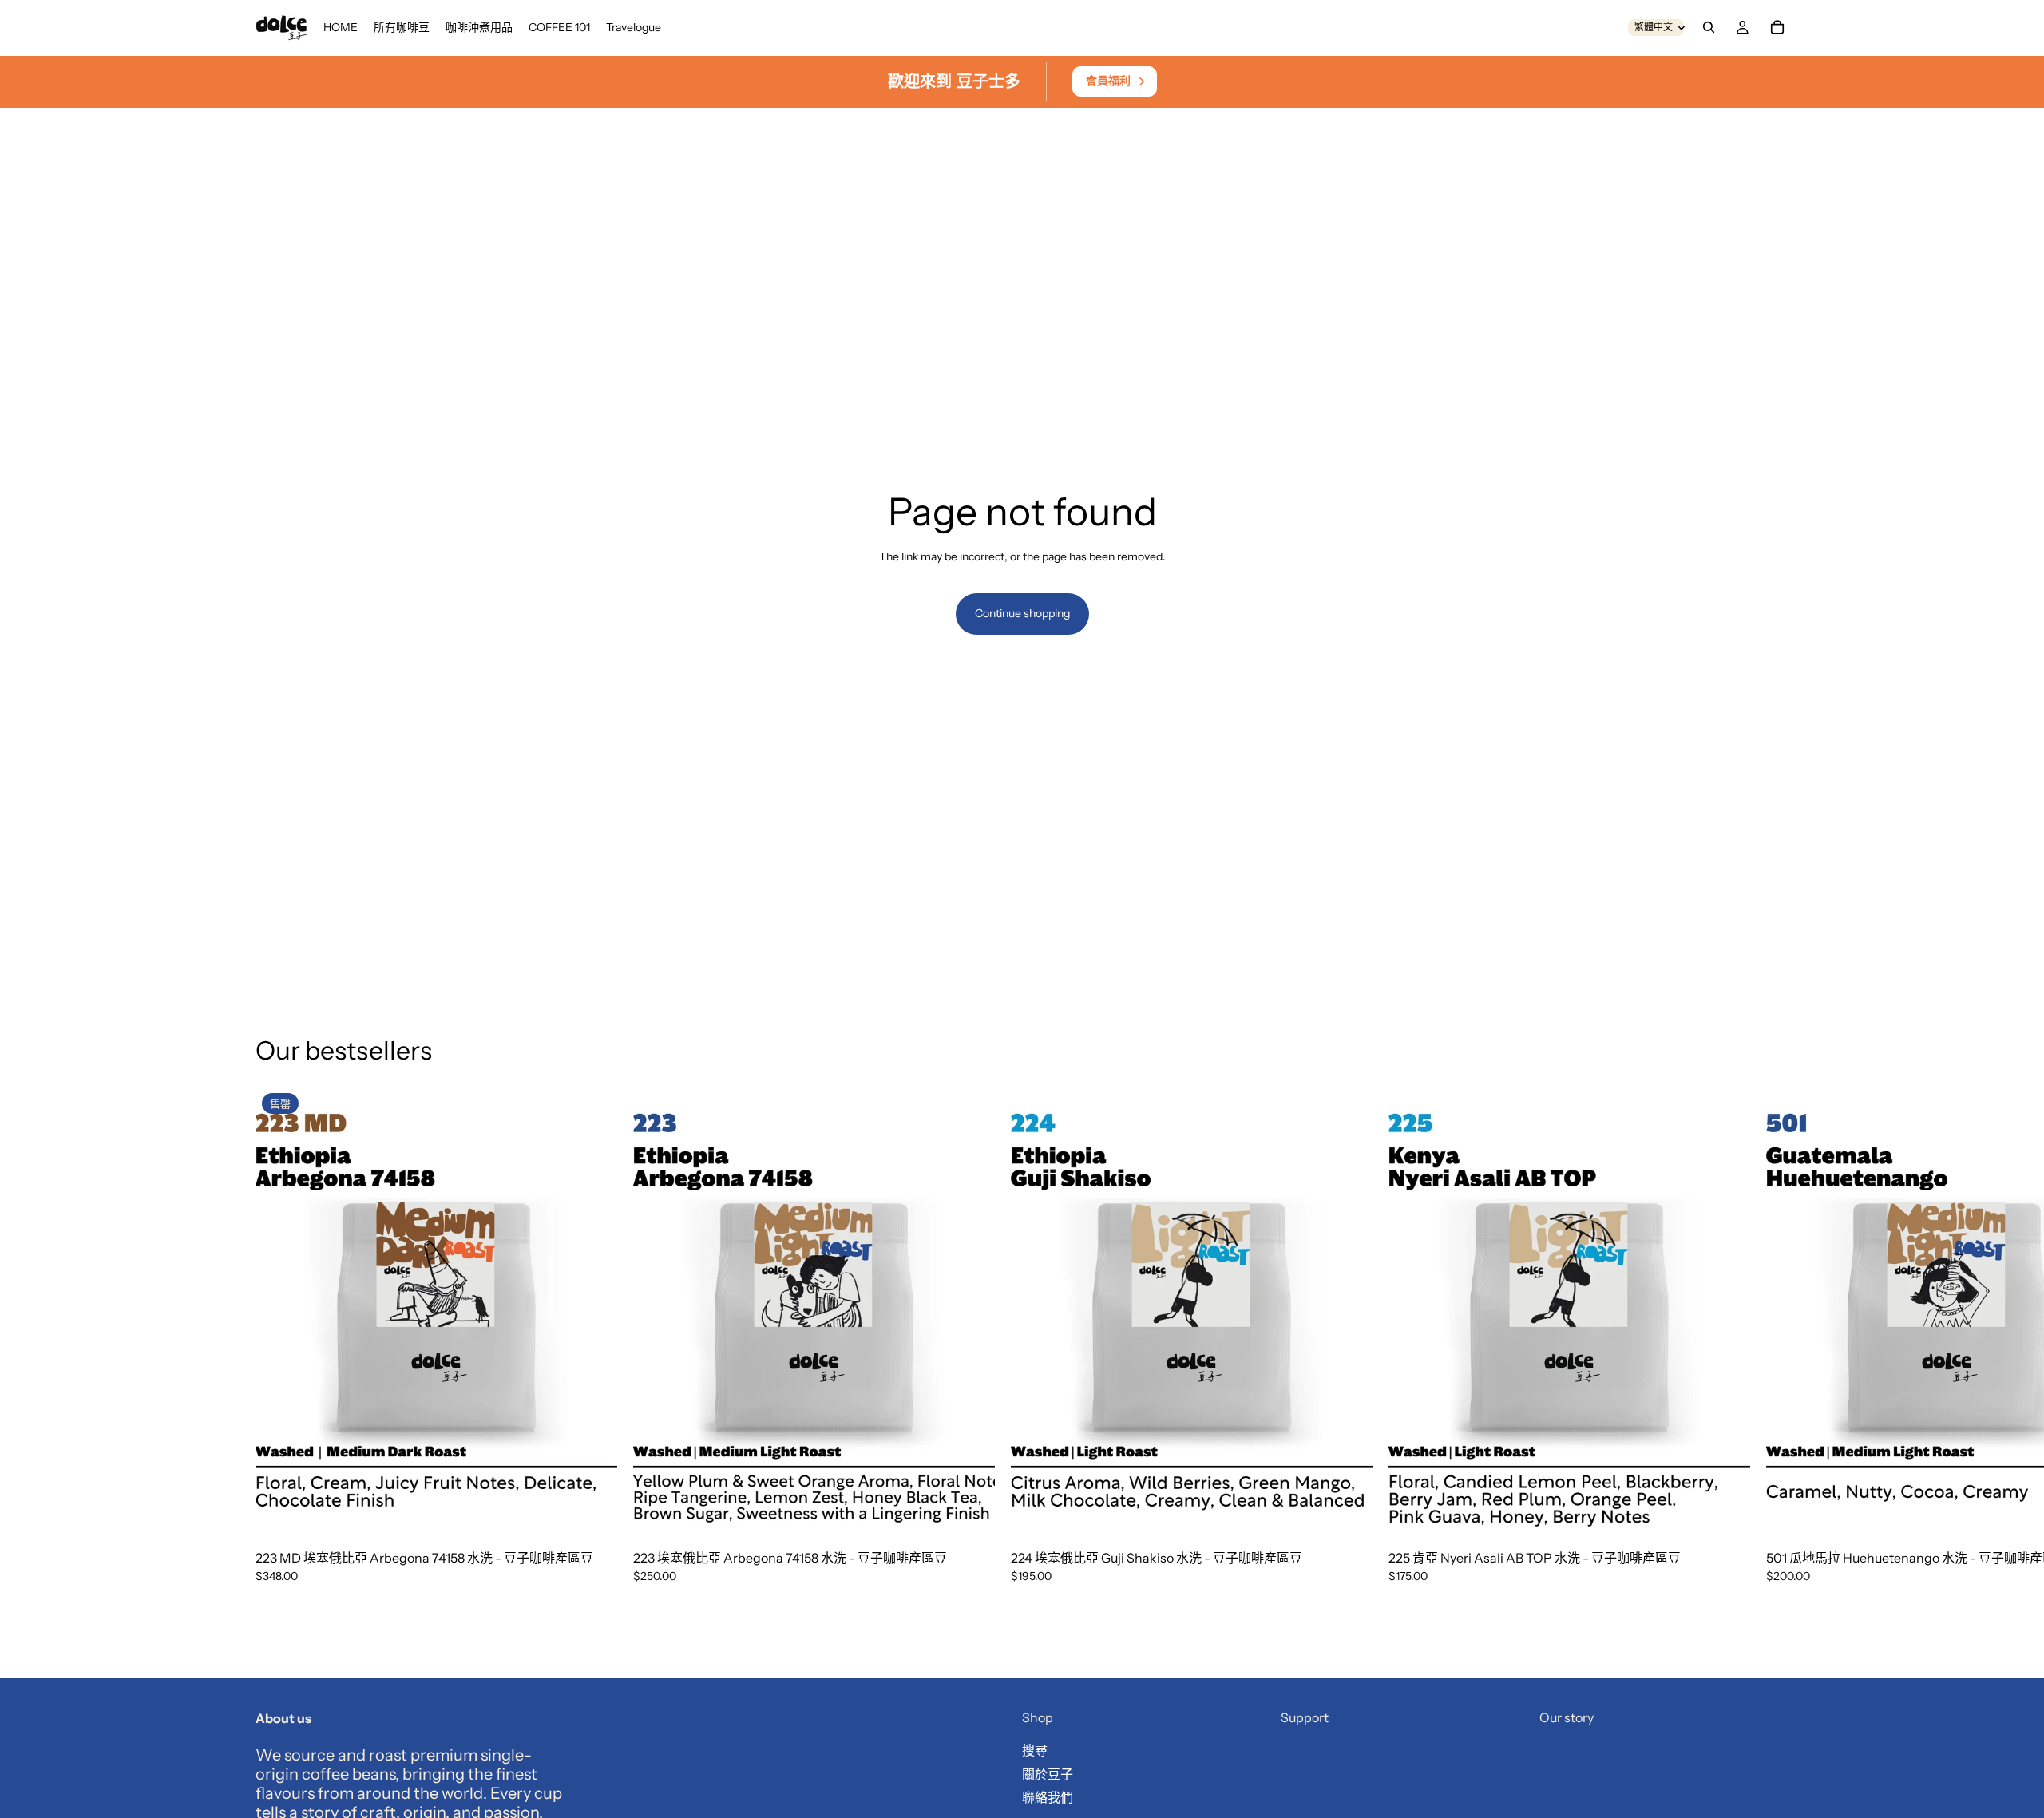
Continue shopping (1022, 613)
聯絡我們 (1048, 1798)
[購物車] (1777, 27)
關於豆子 (1048, 1774)
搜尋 (1035, 1750)
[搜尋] (1709, 27)
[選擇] (970, 1515)
